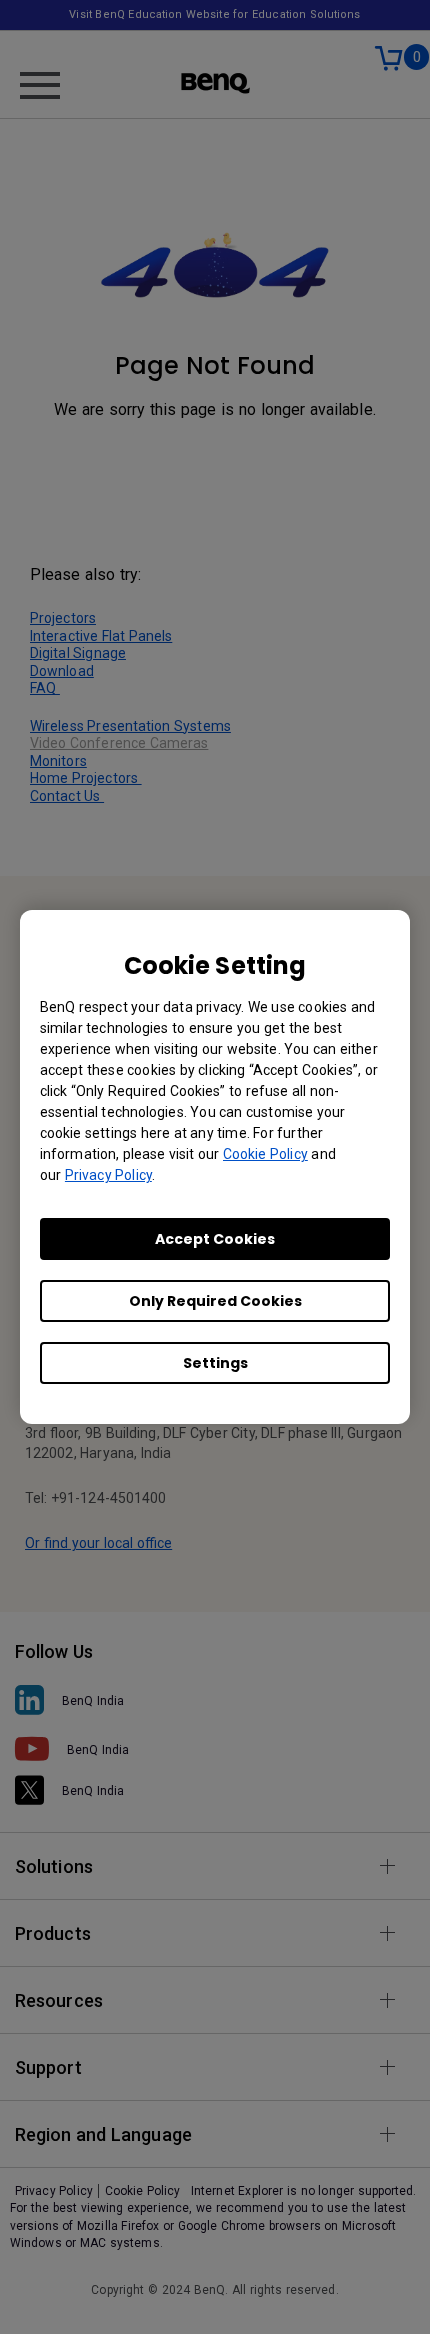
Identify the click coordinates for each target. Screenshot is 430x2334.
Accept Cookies (215, 1239)
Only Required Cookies (215, 1301)
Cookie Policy (265, 1154)
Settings (215, 1363)
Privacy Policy (108, 1175)
